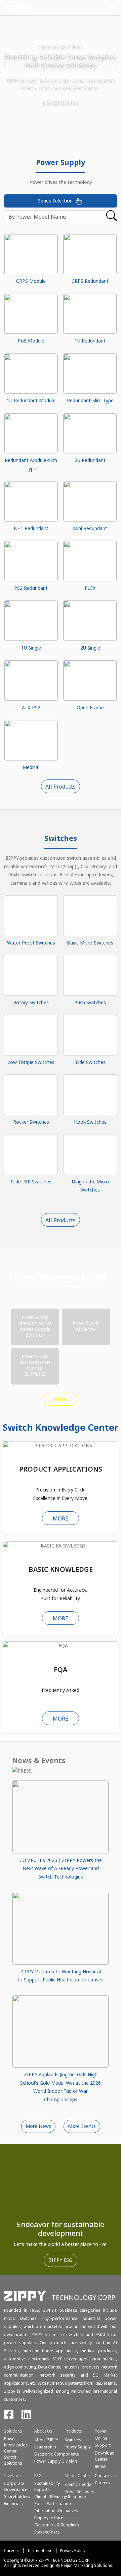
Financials (13, 2504)
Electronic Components (57, 2454)
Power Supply (78, 2447)
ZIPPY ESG (61, 2260)
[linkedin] (26, 2417)
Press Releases (79, 2491)
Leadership (45, 2447)
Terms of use (40, 2551)
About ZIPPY (46, 2440)
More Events (82, 2126)
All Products (61, 787)
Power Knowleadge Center (16, 2445)
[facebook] (9, 2417)
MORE (61, 1518)
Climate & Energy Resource (60, 2497)
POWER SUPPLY (61, 103)
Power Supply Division (56, 2461)
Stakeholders (47, 2532)
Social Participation (53, 2504)
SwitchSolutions (13, 2460)
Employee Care (49, 2518)
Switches (73, 2440)
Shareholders (17, 2497)
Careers (12, 2551)
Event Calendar (79, 2484)
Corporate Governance (16, 2486)
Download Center (105, 2456)
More (61, 1399)
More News (38, 2126)
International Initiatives (56, 2511)
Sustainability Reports (47, 2486)
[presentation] (5, 67)
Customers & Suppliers (57, 2525)
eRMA (100, 2466)
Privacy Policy (73, 2551)
